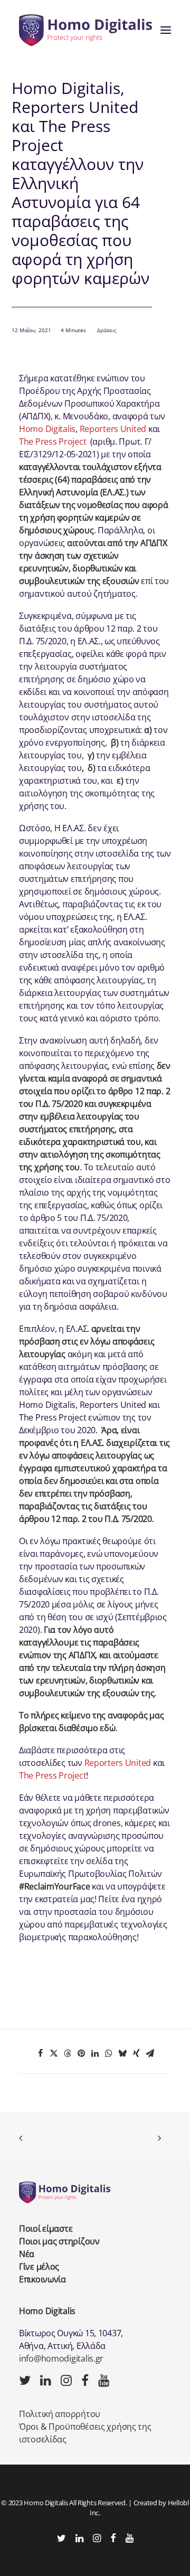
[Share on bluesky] (122, 2053)
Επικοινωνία (42, 2279)
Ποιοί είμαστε (46, 2229)
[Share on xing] (136, 2053)
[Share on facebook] (40, 2053)
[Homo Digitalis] (85, 30)
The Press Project (53, 441)
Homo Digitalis (47, 429)
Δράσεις (107, 330)
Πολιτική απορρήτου (60, 2414)
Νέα (27, 2254)
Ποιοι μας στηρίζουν (59, 2241)
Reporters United (113, 429)
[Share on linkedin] (95, 2053)
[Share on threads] (68, 2053)
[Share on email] (150, 2053)
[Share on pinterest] (81, 2053)
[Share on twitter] (54, 2053)
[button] (166, 30)
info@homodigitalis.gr (61, 2358)
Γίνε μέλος (39, 2267)
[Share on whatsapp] (109, 2053)
